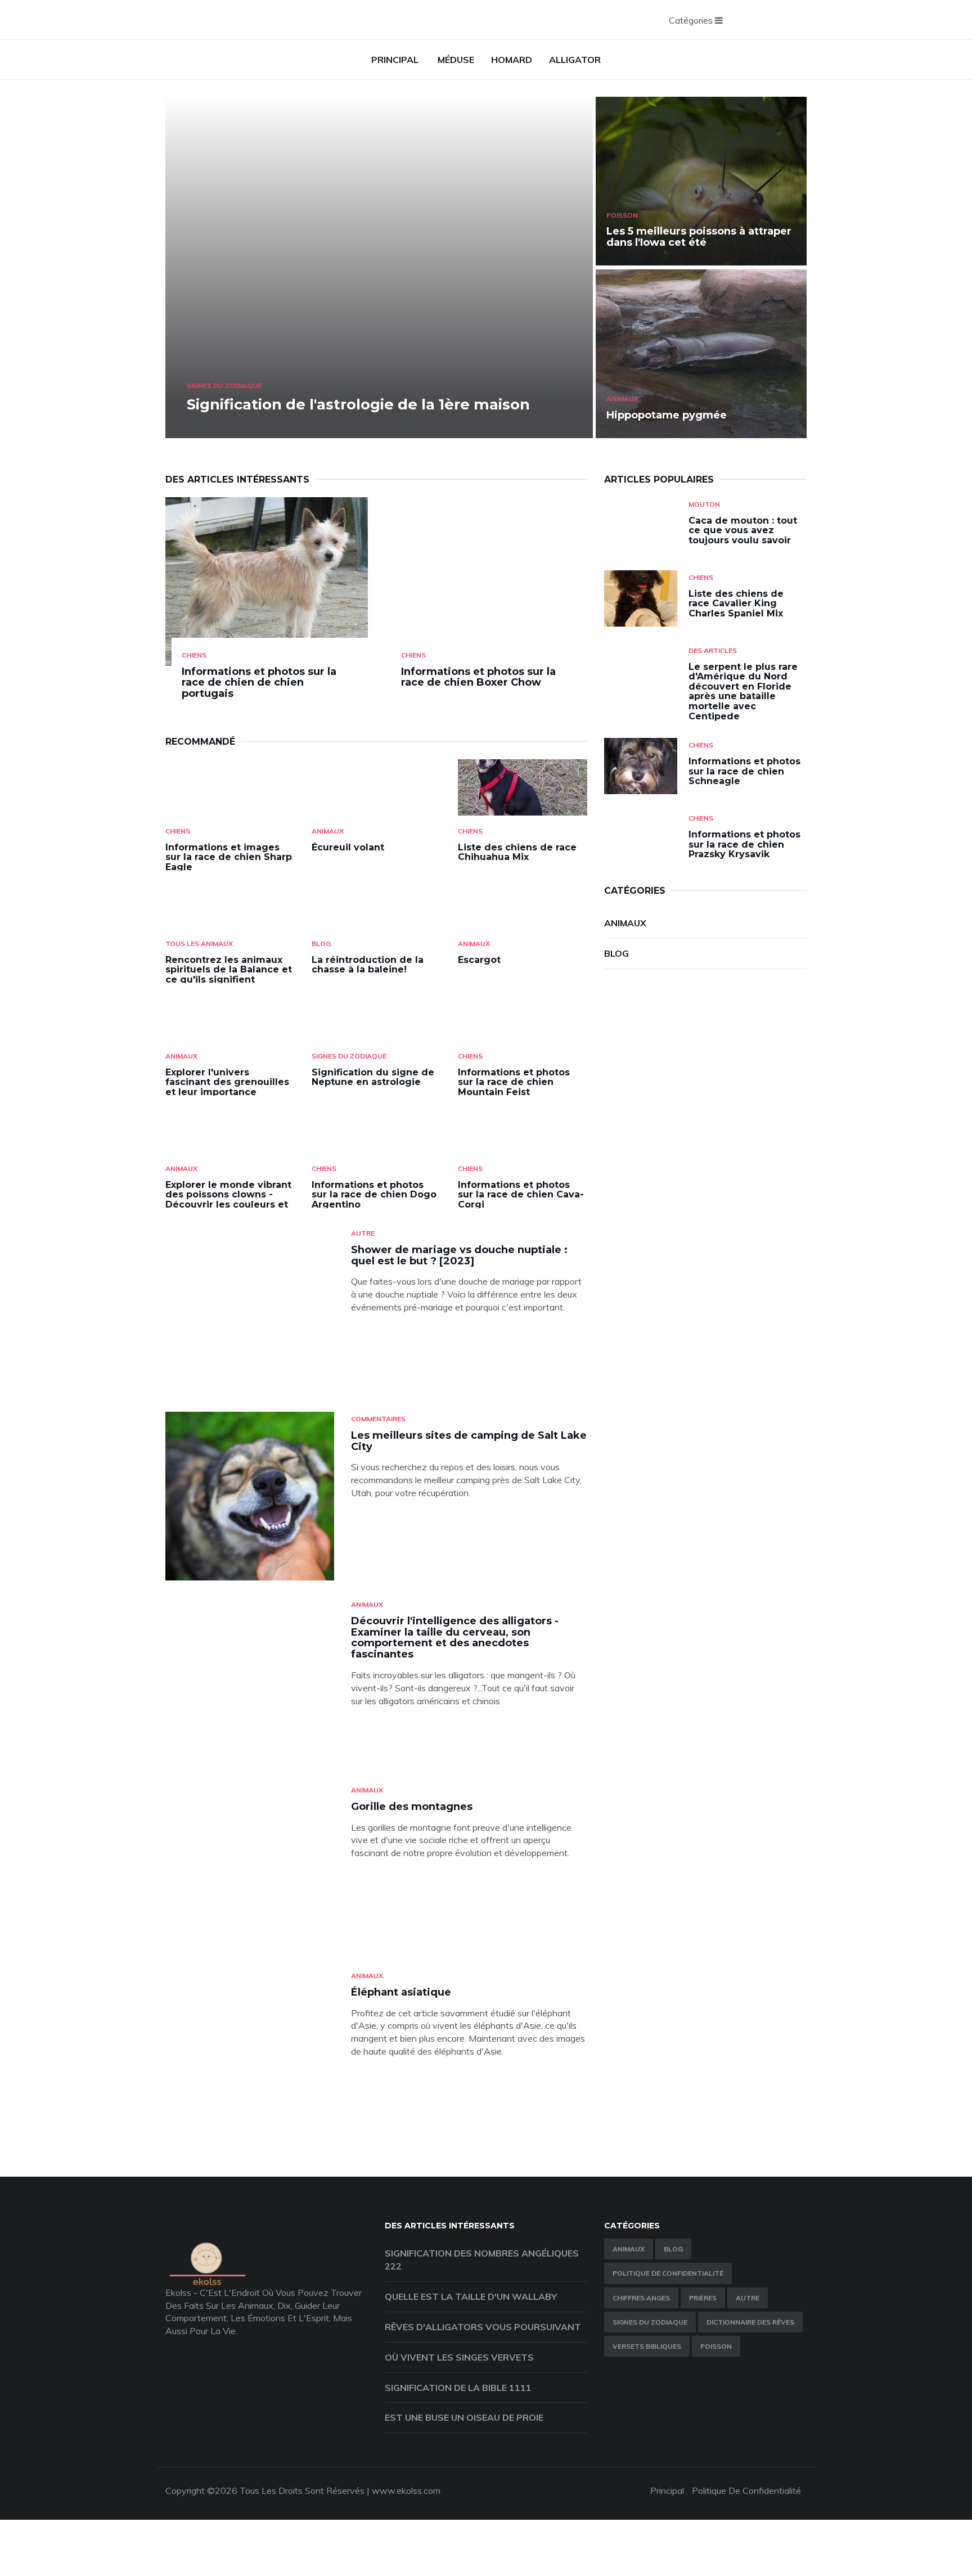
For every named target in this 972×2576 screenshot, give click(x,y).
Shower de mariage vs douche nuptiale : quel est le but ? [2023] (459, 1255)
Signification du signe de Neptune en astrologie (373, 1077)
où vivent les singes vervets (459, 2357)
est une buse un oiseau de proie (464, 2417)
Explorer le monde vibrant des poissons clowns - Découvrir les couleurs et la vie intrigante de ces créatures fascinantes (228, 1204)
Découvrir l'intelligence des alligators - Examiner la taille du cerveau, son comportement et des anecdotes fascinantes (455, 1638)
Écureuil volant (348, 847)
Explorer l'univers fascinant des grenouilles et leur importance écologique (227, 1087)
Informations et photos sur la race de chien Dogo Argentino (374, 1195)
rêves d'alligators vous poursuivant (483, 2327)
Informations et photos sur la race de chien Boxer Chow (478, 677)
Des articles (713, 650)
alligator (575, 60)
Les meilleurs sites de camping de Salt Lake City (469, 1441)
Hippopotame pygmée (667, 415)
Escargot (479, 960)
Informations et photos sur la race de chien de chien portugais (259, 683)
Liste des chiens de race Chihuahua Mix (517, 852)
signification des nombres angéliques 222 (482, 2260)
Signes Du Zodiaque (224, 386)
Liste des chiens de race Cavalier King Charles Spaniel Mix (736, 604)
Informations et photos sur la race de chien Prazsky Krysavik (744, 844)
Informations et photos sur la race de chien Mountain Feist (514, 1082)
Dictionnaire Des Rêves (750, 2322)
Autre (363, 1233)
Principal (395, 60)
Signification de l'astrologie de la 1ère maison (358, 404)
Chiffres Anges (641, 2298)
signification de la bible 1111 (458, 2388)
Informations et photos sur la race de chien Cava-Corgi (521, 1195)
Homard (512, 60)
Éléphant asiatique (401, 1992)
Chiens (194, 655)
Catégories (692, 20)
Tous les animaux (199, 944)
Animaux (622, 398)
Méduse (456, 60)
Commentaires (378, 1419)
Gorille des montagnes (412, 1807)
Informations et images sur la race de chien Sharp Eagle (229, 857)
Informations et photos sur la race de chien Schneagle (744, 771)
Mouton (704, 504)
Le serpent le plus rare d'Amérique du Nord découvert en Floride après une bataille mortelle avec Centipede (743, 692)
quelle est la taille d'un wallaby (471, 2296)
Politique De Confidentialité (668, 2273)
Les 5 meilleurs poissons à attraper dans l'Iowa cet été (699, 237)
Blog (321, 944)
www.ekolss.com (406, 2491)
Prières (703, 2298)
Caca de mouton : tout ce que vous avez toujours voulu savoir (743, 530)
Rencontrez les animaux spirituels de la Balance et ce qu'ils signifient (229, 970)
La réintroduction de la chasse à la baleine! (368, 965)
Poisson (622, 215)
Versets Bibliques (647, 2346)
